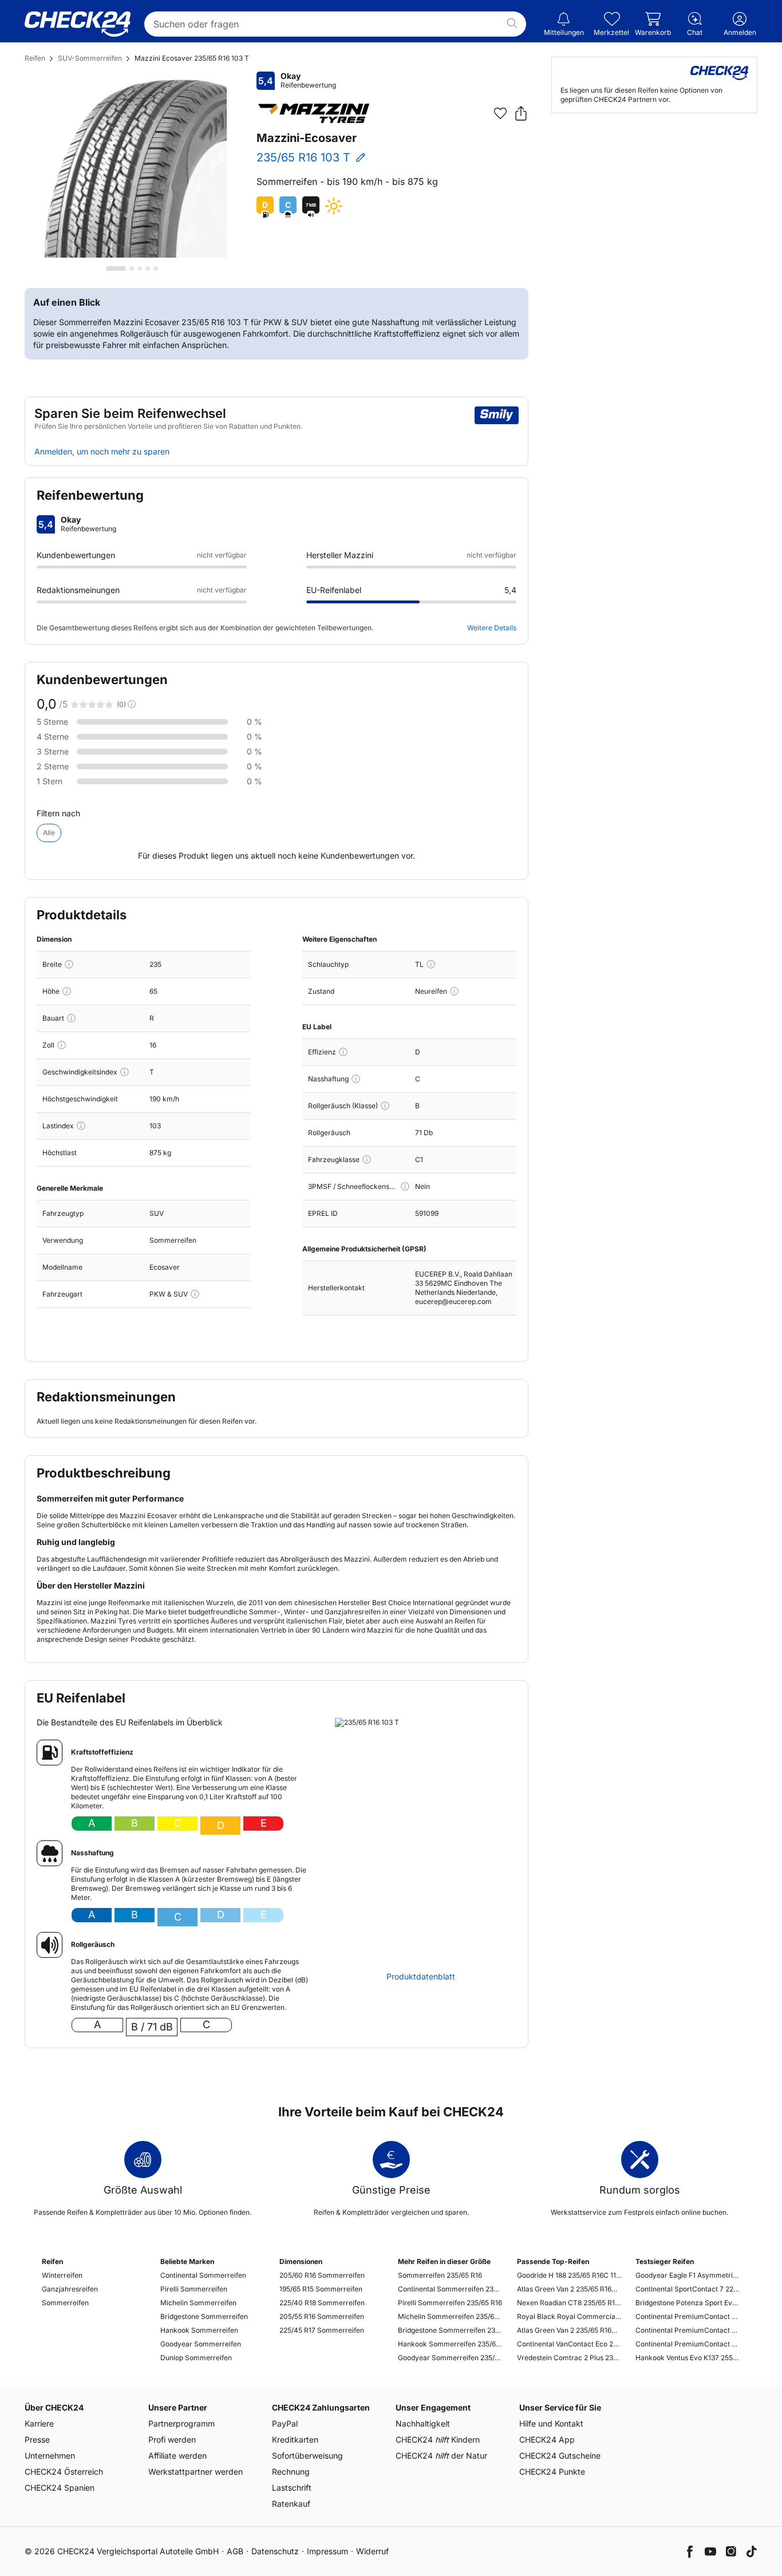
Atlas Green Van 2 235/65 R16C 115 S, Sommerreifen (569, 2289)
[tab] (116, 268)
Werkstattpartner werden (195, 2472)
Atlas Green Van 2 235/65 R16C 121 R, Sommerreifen (569, 2330)
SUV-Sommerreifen (90, 58)
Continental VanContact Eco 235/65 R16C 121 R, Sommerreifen (569, 2344)
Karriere (39, 2423)
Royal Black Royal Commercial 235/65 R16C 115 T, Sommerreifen (569, 2316)
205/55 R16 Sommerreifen (322, 2316)
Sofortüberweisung (307, 2456)
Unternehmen (50, 2456)
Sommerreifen (65, 2303)
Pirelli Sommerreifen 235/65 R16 (450, 2303)
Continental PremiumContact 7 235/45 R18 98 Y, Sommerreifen (688, 2344)
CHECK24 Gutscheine (560, 2456)
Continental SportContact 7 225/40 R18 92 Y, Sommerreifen (688, 2289)
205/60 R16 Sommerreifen (322, 2275)
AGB (235, 2551)
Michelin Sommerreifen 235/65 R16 (450, 2316)
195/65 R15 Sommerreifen (321, 2289)
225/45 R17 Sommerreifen (322, 2330)
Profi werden (172, 2439)
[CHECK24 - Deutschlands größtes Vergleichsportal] (78, 24)
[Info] (69, 964)
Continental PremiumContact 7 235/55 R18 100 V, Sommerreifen (688, 2330)
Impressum (327, 2551)
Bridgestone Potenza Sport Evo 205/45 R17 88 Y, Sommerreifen (688, 2303)
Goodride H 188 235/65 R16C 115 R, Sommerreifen (569, 2275)
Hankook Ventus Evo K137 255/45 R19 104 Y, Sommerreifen (688, 2358)
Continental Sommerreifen (203, 2275)
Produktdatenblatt (421, 1977)
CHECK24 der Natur (441, 2456)
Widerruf (372, 2551)
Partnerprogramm (181, 2423)
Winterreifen (62, 2275)
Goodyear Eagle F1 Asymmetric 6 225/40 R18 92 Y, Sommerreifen (688, 2275)
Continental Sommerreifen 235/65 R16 (450, 2289)
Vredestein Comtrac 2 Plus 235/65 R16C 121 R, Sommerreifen (569, 2358)
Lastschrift (292, 2488)
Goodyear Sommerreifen (201, 2344)
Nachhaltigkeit (423, 2423)
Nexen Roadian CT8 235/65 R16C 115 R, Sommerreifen (569, 2303)
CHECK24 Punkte (552, 2472)
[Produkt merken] (500, 113)
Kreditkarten (295, 2439)
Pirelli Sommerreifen (194, 2289)
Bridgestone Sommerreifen (204, 2316)
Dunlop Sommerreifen (196, 2358)
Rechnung (291, 2472)
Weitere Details (492, 628)
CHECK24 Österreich (64, 2472)
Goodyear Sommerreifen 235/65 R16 (450, 2358)
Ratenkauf (291, 2504)
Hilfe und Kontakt (551, 2423)
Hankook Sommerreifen (199, 2330)
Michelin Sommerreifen (198, 2303)
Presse (37, 2439)
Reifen (35, 58)
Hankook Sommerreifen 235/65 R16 (450, 2344)
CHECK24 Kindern (438, 2439)
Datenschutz (275, 2551)
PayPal (285, 2423)
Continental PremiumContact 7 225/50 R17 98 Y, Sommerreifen (688, 2316)
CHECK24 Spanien (60, 2488)
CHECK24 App (547, 2439)
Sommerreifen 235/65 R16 (440, 2275)
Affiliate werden (177, 2456)
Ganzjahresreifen (70, 2289)
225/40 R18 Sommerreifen (322, 2303)
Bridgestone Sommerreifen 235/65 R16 (450, 2330)
